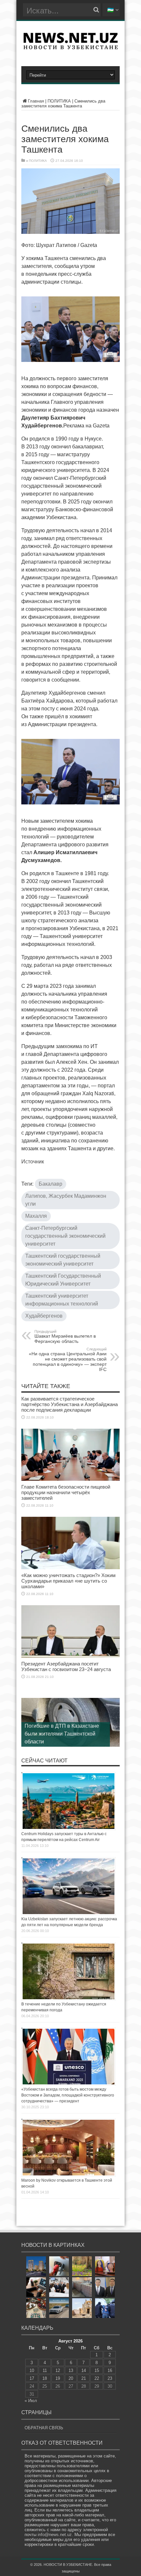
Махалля (36, 1216)
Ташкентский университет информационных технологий (62, 1300)
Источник (33, 1162)
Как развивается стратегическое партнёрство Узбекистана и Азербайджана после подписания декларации (70, 1404)
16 (110, 2370)
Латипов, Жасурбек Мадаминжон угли (66, 1200)
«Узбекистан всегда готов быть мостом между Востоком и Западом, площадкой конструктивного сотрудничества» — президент (68, 2095)
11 (45, 2370)
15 (97, 2370)
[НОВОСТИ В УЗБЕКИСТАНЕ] (70, 47)
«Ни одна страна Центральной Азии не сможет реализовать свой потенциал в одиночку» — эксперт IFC (68, 1360)
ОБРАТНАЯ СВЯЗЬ (44, 2428)
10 (32, 2370)
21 (84, 2378)
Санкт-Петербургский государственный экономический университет (65, 1236)
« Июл (31, 2401)
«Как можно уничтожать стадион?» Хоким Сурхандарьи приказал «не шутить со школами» (68, 1581)
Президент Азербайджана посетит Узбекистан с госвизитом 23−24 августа (66, 1666)
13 (71, 2370)
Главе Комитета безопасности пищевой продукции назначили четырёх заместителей (66, 1492)
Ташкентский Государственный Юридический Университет (63, 1280)
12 (58, 2370)
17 (32, 2378)
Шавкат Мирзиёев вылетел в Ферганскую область (65, 1337)
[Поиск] (96, 10)
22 (97, 2378)
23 (110, 2378)
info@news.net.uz (55, 2535)
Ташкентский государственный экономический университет (63, 1260)
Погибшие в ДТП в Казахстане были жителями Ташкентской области (62, 1734)
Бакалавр (50, 1184)
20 (71, 2378)
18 (45, 2378)
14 (84, 2370)
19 (58, 2378)
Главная (36, 101)
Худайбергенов (44, 1316)
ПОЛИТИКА (59, 101)
